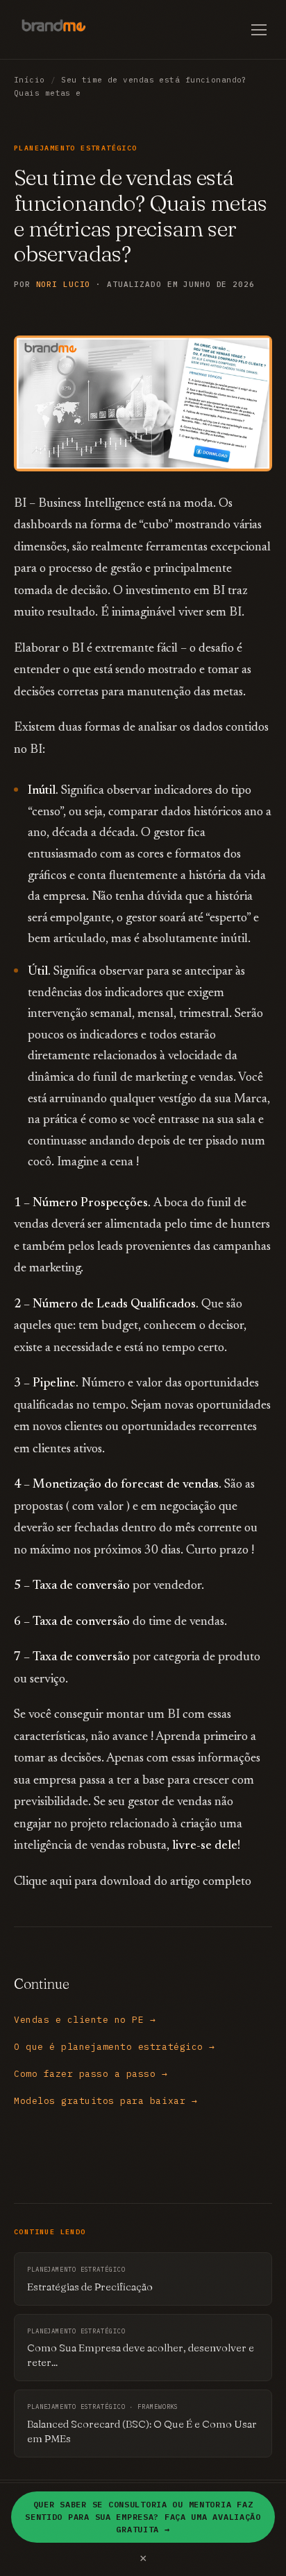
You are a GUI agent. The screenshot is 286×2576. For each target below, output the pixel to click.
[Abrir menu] (259, 30)
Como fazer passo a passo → (91, 2074)
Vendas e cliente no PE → (85, 2020)
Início (30, 80)
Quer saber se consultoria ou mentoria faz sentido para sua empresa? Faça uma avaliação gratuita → (143, 2517)
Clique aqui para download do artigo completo (133, 1882)
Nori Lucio (64, 284)
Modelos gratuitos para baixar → (106, 2101)
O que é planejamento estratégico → (115, 2047)
